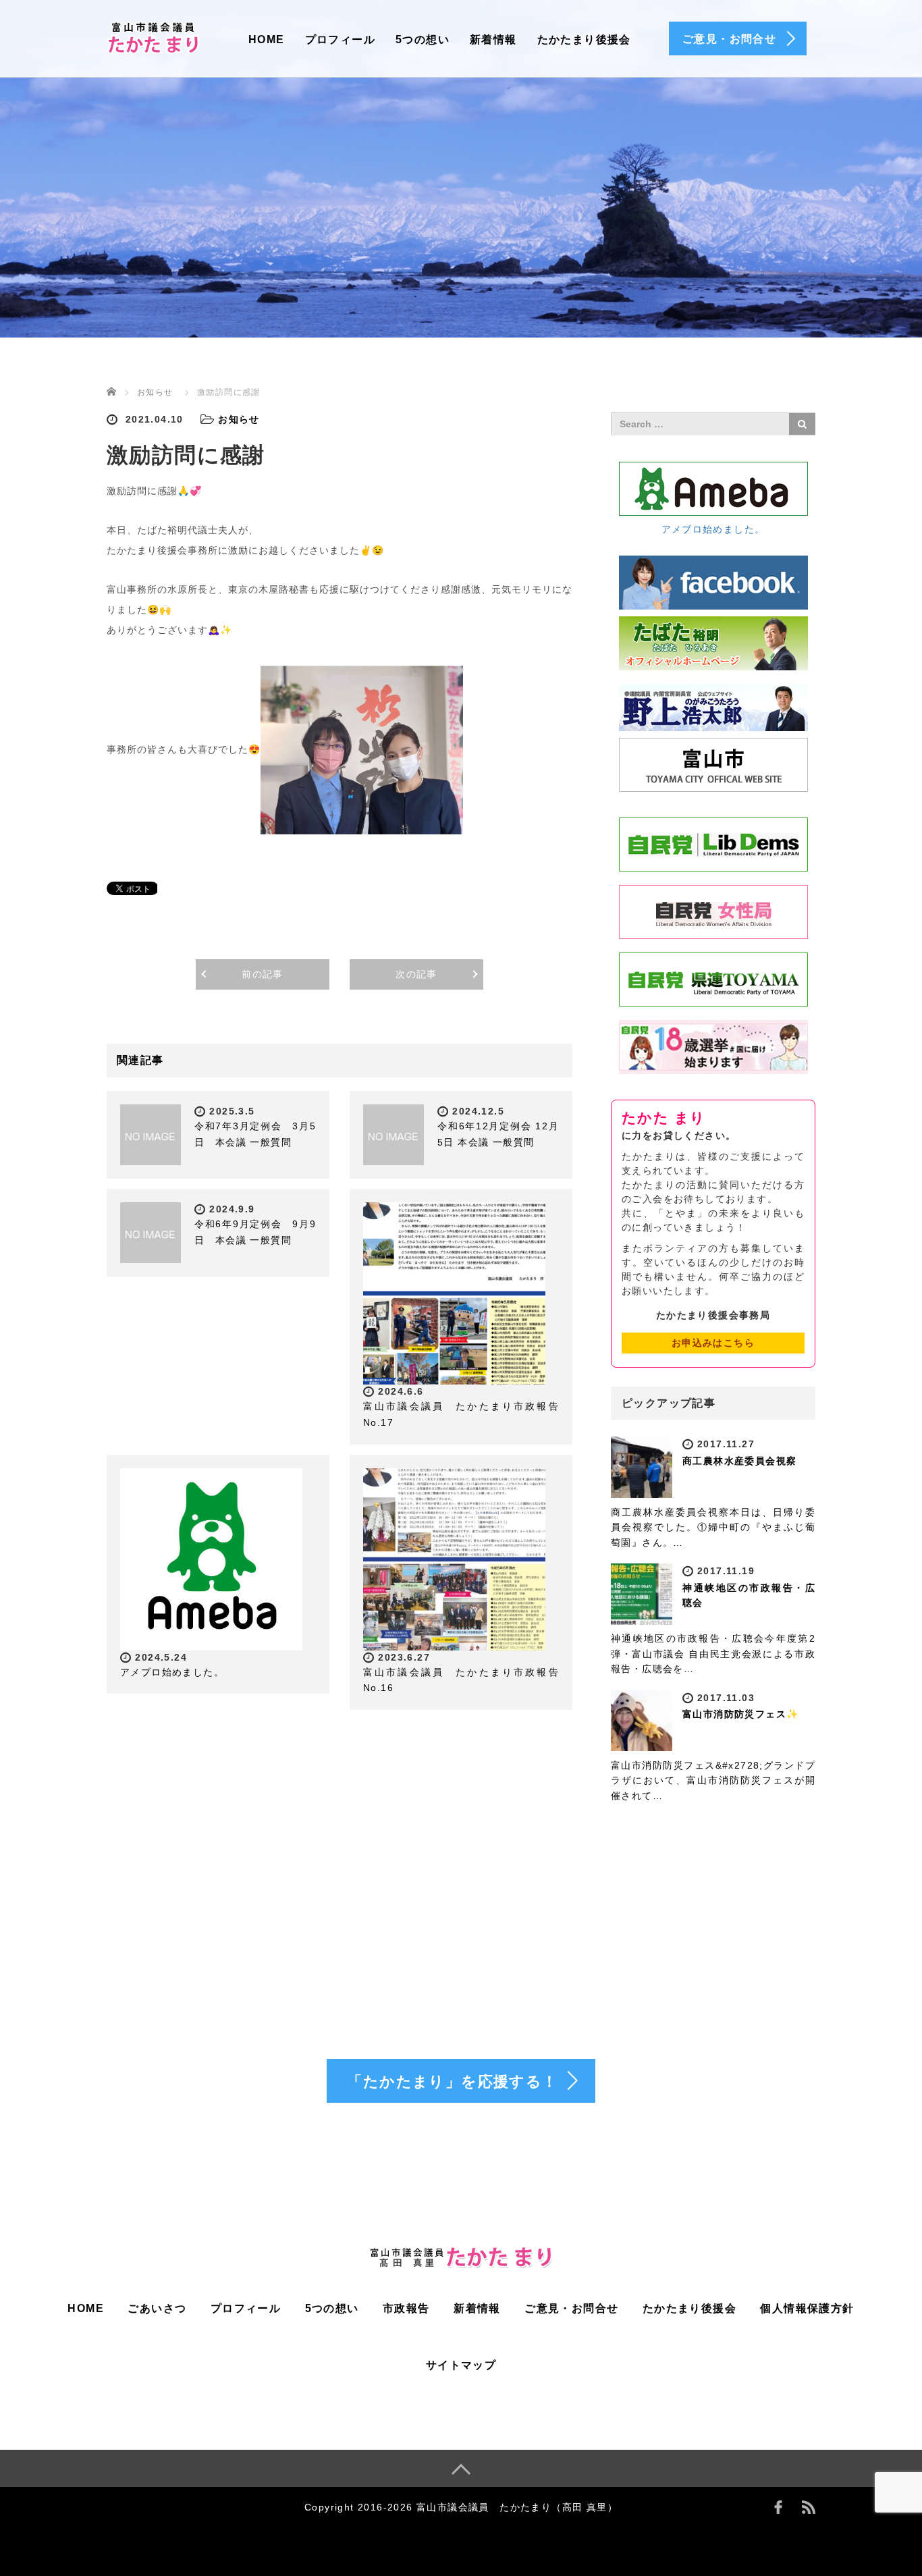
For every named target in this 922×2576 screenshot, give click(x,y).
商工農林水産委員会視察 (739, 1461)
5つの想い (423, 39)
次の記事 (416, 974)
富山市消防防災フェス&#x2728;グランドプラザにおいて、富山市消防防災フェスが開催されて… (713, 1780)
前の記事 (263, 974)
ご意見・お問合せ (571, 2308)
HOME (267, 39)
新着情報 (493, 39)
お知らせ (155, 392)
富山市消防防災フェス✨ (740, 1714)
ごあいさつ (157, 2308)
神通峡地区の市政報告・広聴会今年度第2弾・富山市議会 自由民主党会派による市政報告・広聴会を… (713, 1654)
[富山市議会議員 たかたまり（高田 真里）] (154, 36)
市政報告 (406, 2308)
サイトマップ (461, 2365)
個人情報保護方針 (807, 2308)
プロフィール (340, 39)
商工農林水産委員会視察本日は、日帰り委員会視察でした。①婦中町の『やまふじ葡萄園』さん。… (713, 1527)
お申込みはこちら (713, 1343)
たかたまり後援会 (584, 39)
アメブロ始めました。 (172, 1672)
